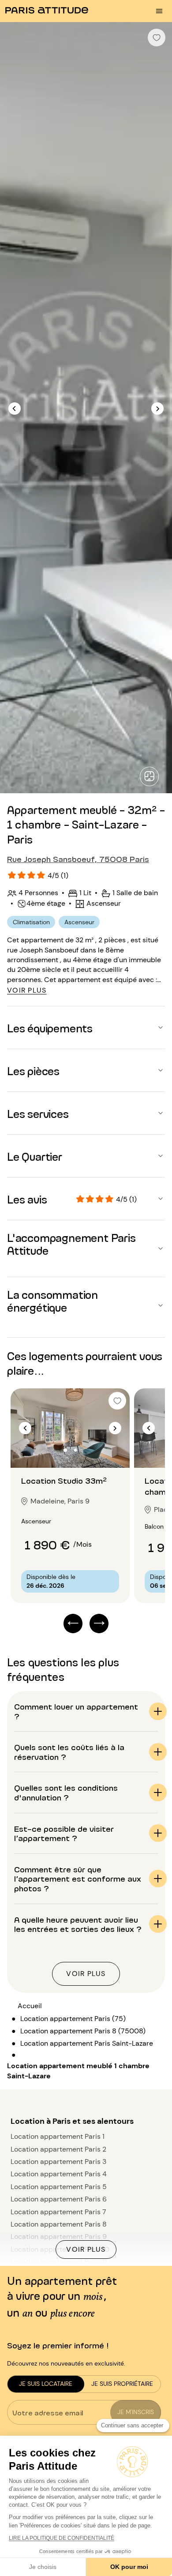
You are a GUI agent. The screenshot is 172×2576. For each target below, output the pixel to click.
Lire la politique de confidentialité (62, 2538)
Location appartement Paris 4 (59, 2174)
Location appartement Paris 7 (58, 2212)
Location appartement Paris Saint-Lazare (87, 2043)
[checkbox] (157, 37)
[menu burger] (159, 11)
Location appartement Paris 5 (59, 2187)
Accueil (30, 2006)
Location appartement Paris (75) (73, 2019)
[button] (86, 1027)
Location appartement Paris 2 (58, 2149)
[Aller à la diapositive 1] (65, 1450)
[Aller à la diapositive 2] (75, 1450)
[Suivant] (157, 409)
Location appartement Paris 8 (59, 2224)
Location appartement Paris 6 (59, 2199)
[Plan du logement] (149, 776)
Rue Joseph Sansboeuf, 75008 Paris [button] (78, 859)
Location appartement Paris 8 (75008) (83, 2031)
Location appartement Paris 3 (58, 2162)
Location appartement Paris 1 (58, 2136)
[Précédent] (15, 409)
